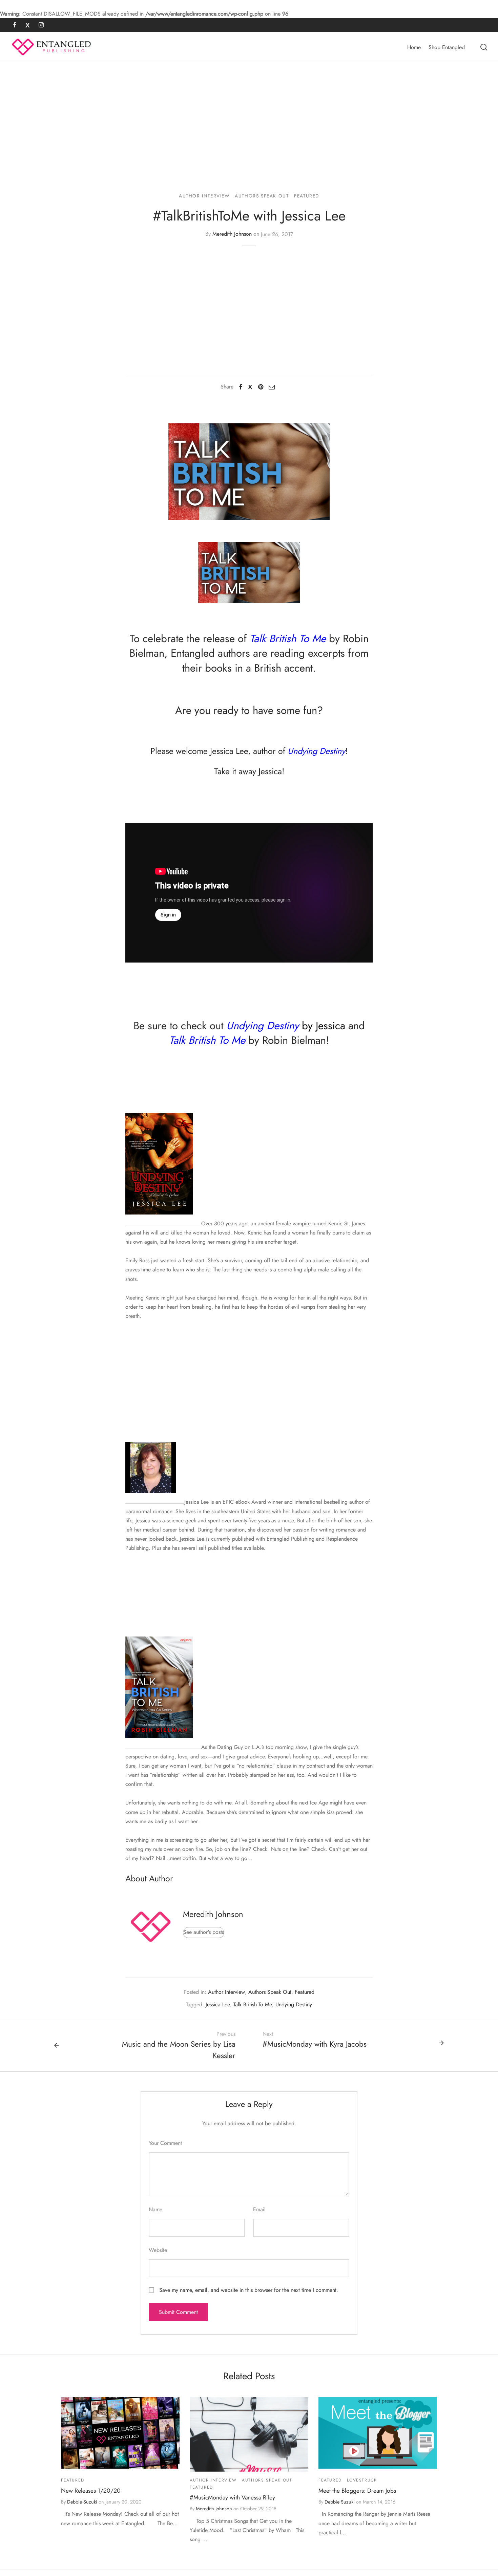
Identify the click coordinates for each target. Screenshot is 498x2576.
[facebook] (15, 25)
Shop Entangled (447, 47)
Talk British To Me (253, 2004)
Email (259, 2209)
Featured (307, 196)
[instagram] (41, 25)
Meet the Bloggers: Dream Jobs (357, 2491)
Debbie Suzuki (82, 2502)
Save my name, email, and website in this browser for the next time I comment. (249, 2290)
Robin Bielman (294, 1040)
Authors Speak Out (262, 196)
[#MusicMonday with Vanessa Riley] (249, 2434)
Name (155, 2209)
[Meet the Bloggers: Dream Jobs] (378, 2433)
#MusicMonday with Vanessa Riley (232, 2497)
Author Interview (204, 196)
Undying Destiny (263, 1026)
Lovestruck (362, 2480)
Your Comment (165, 2143)
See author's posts (204, 1932)
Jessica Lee (229, 751)
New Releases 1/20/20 (91, 2491)
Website (158, 2250)
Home (414, 47)
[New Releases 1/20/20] (120, 2433)
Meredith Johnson (232, 234)
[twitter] (28, 25)
